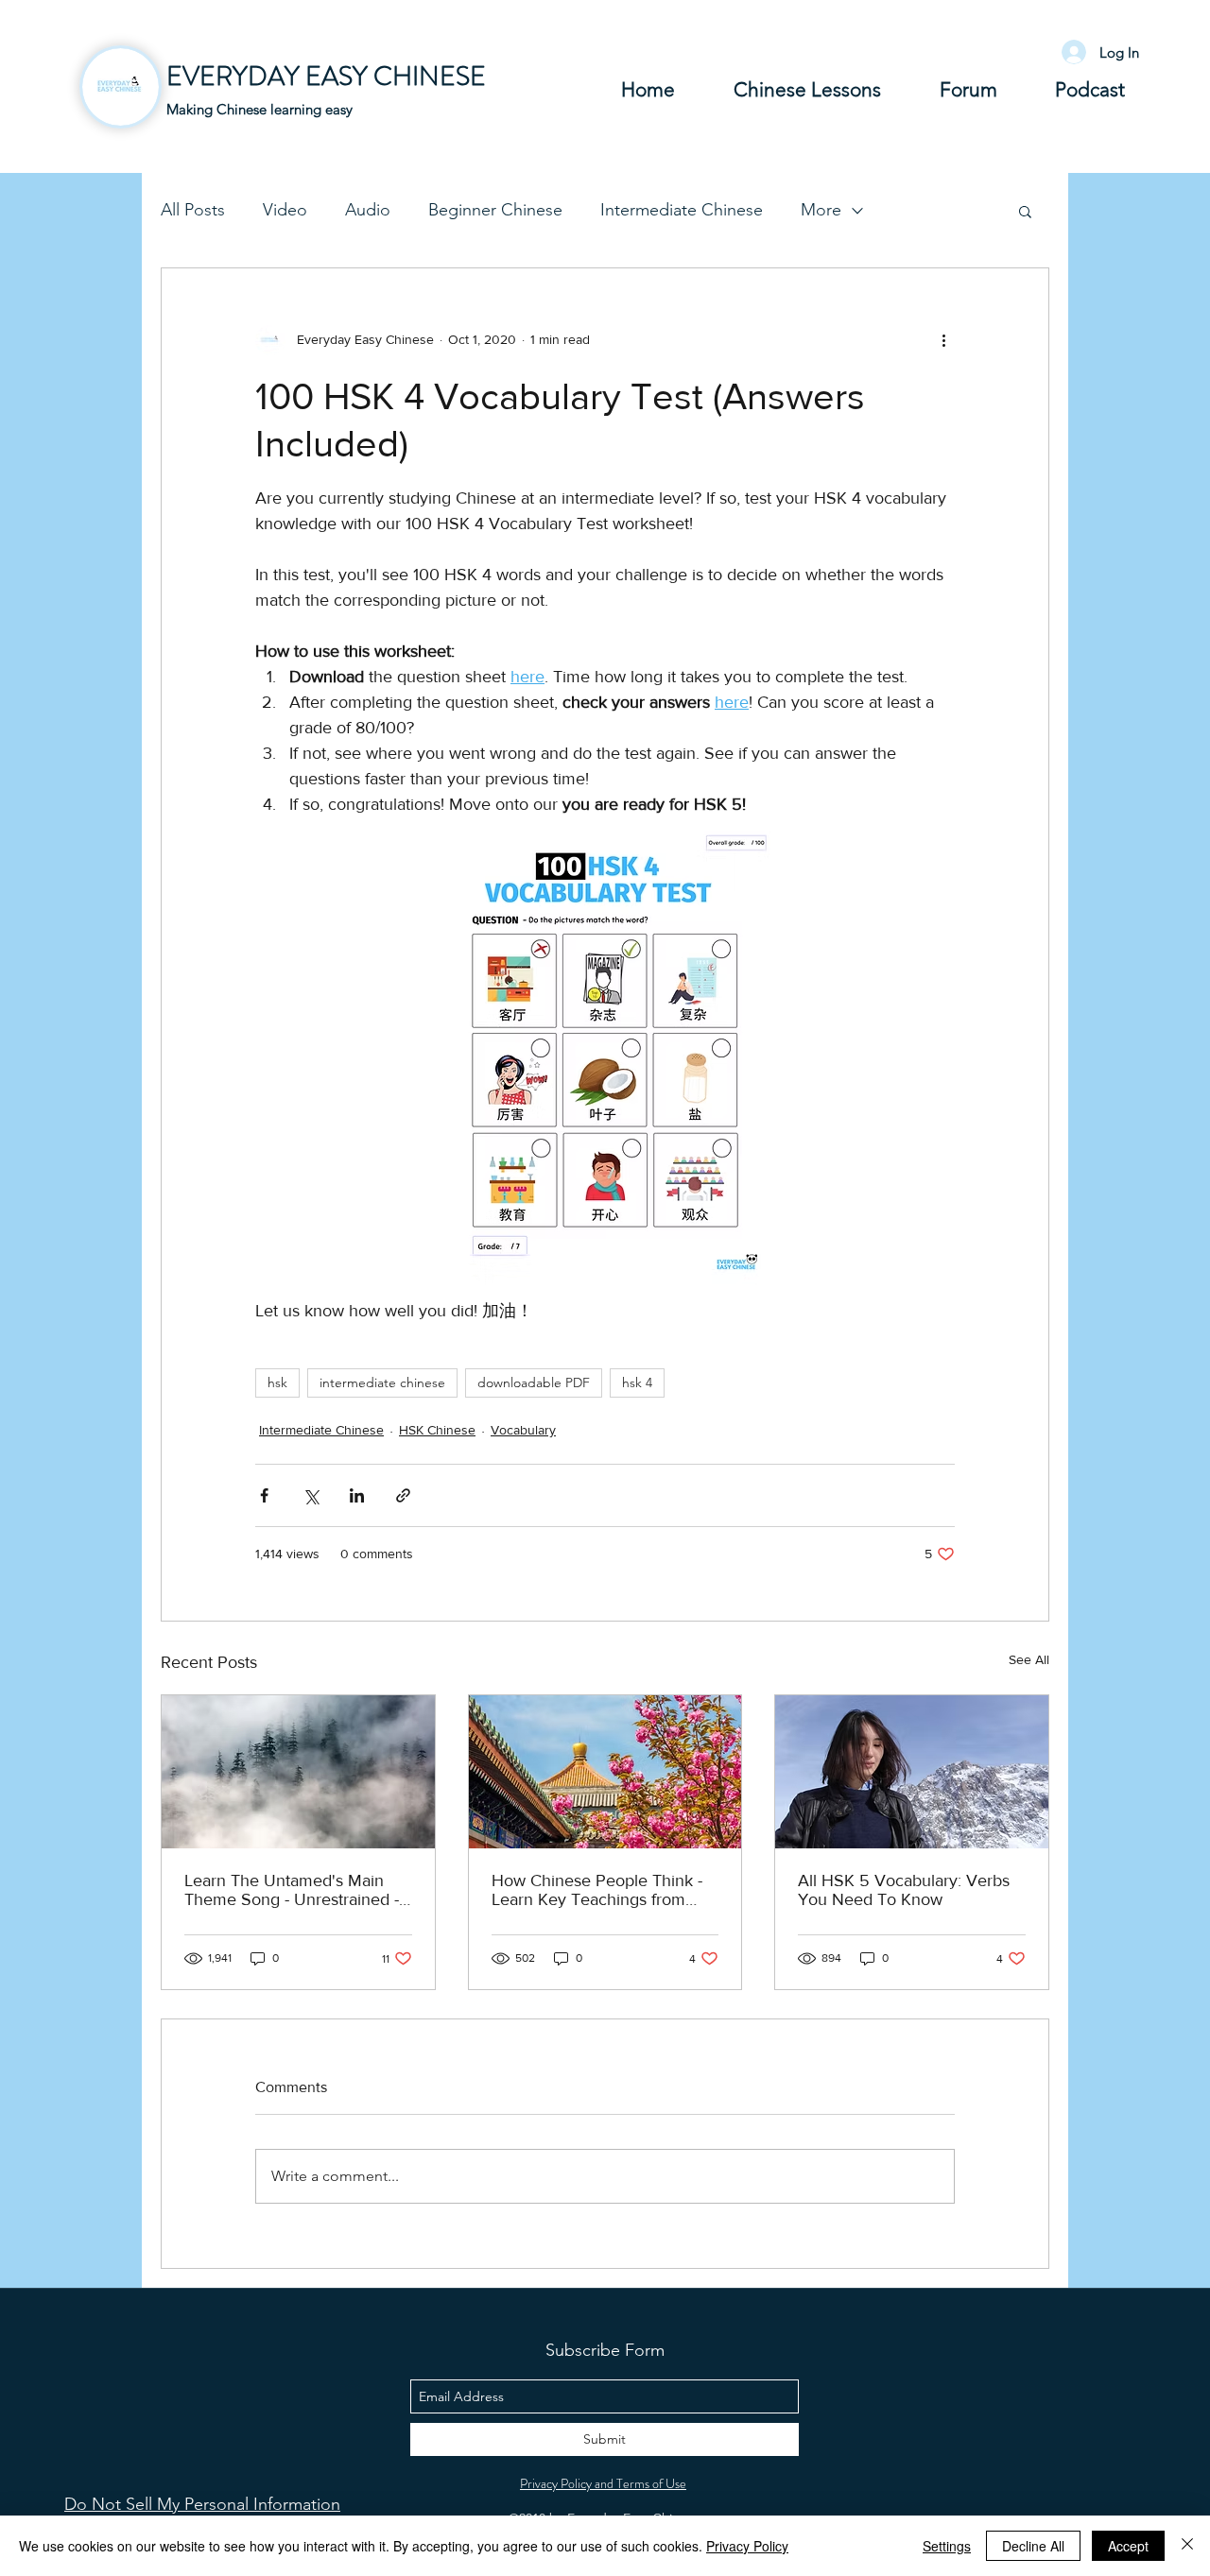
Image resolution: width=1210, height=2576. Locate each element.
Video (285, 210)
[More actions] (943, 340)
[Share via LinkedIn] (357, 1495)
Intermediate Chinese (682, 210)
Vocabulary (523, 1430)
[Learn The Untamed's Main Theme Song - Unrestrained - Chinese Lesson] (298, 1772)
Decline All (1033, 2546)
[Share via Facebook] (264, 1495)
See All (1029, 1659)
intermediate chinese (382, 1382)
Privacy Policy (747, 2546)
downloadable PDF (534, 1382)
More (821, 210)
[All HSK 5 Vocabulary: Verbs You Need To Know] (912, 1772)
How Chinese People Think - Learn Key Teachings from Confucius (597, 1890)
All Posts (193, 210)
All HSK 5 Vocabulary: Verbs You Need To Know (904, 1890)
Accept (1128, 2546)
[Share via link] (403, 1495)
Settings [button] (947, 2546)
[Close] (1187, 2546)
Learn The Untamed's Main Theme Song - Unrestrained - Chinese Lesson (292, 1890)
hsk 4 (637, 1382)
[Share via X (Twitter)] (311, 1495)
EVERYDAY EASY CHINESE (326, 77)
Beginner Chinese (495, 210)
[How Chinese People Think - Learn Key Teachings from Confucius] (605, 1772)
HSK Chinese (437, 1430)
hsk (277, 1382)
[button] (1025, 211)
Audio (368, 210)
